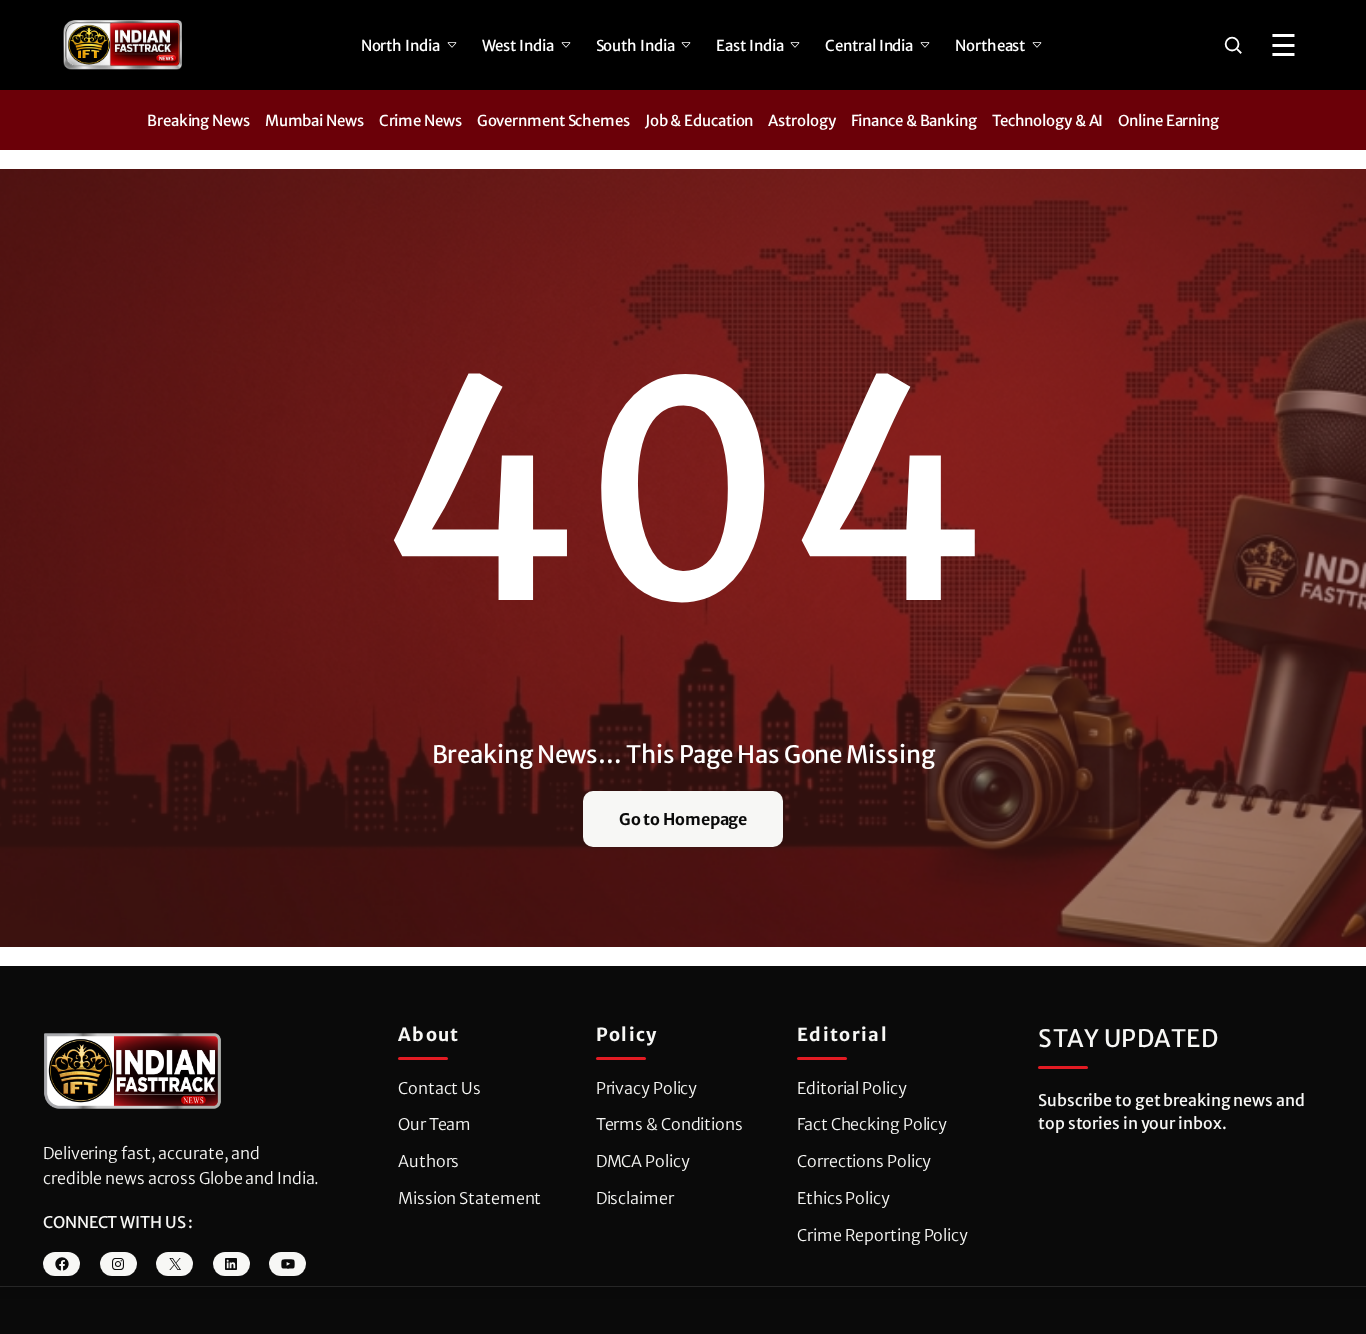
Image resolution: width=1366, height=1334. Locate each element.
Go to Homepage (683, 819)
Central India (869, 45)
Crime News (420, 120)
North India (400, 45)
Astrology (801, 120)
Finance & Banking (914, 120)
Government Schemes (553, 120)
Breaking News (198, 120)
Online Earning (1168, 120)
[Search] (1233, 45)
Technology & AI (1048, 120)
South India (635, 45)
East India (749, 45)
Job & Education (699, 120)
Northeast (990, 45)
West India (518, 45)
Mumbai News (314, 120)
